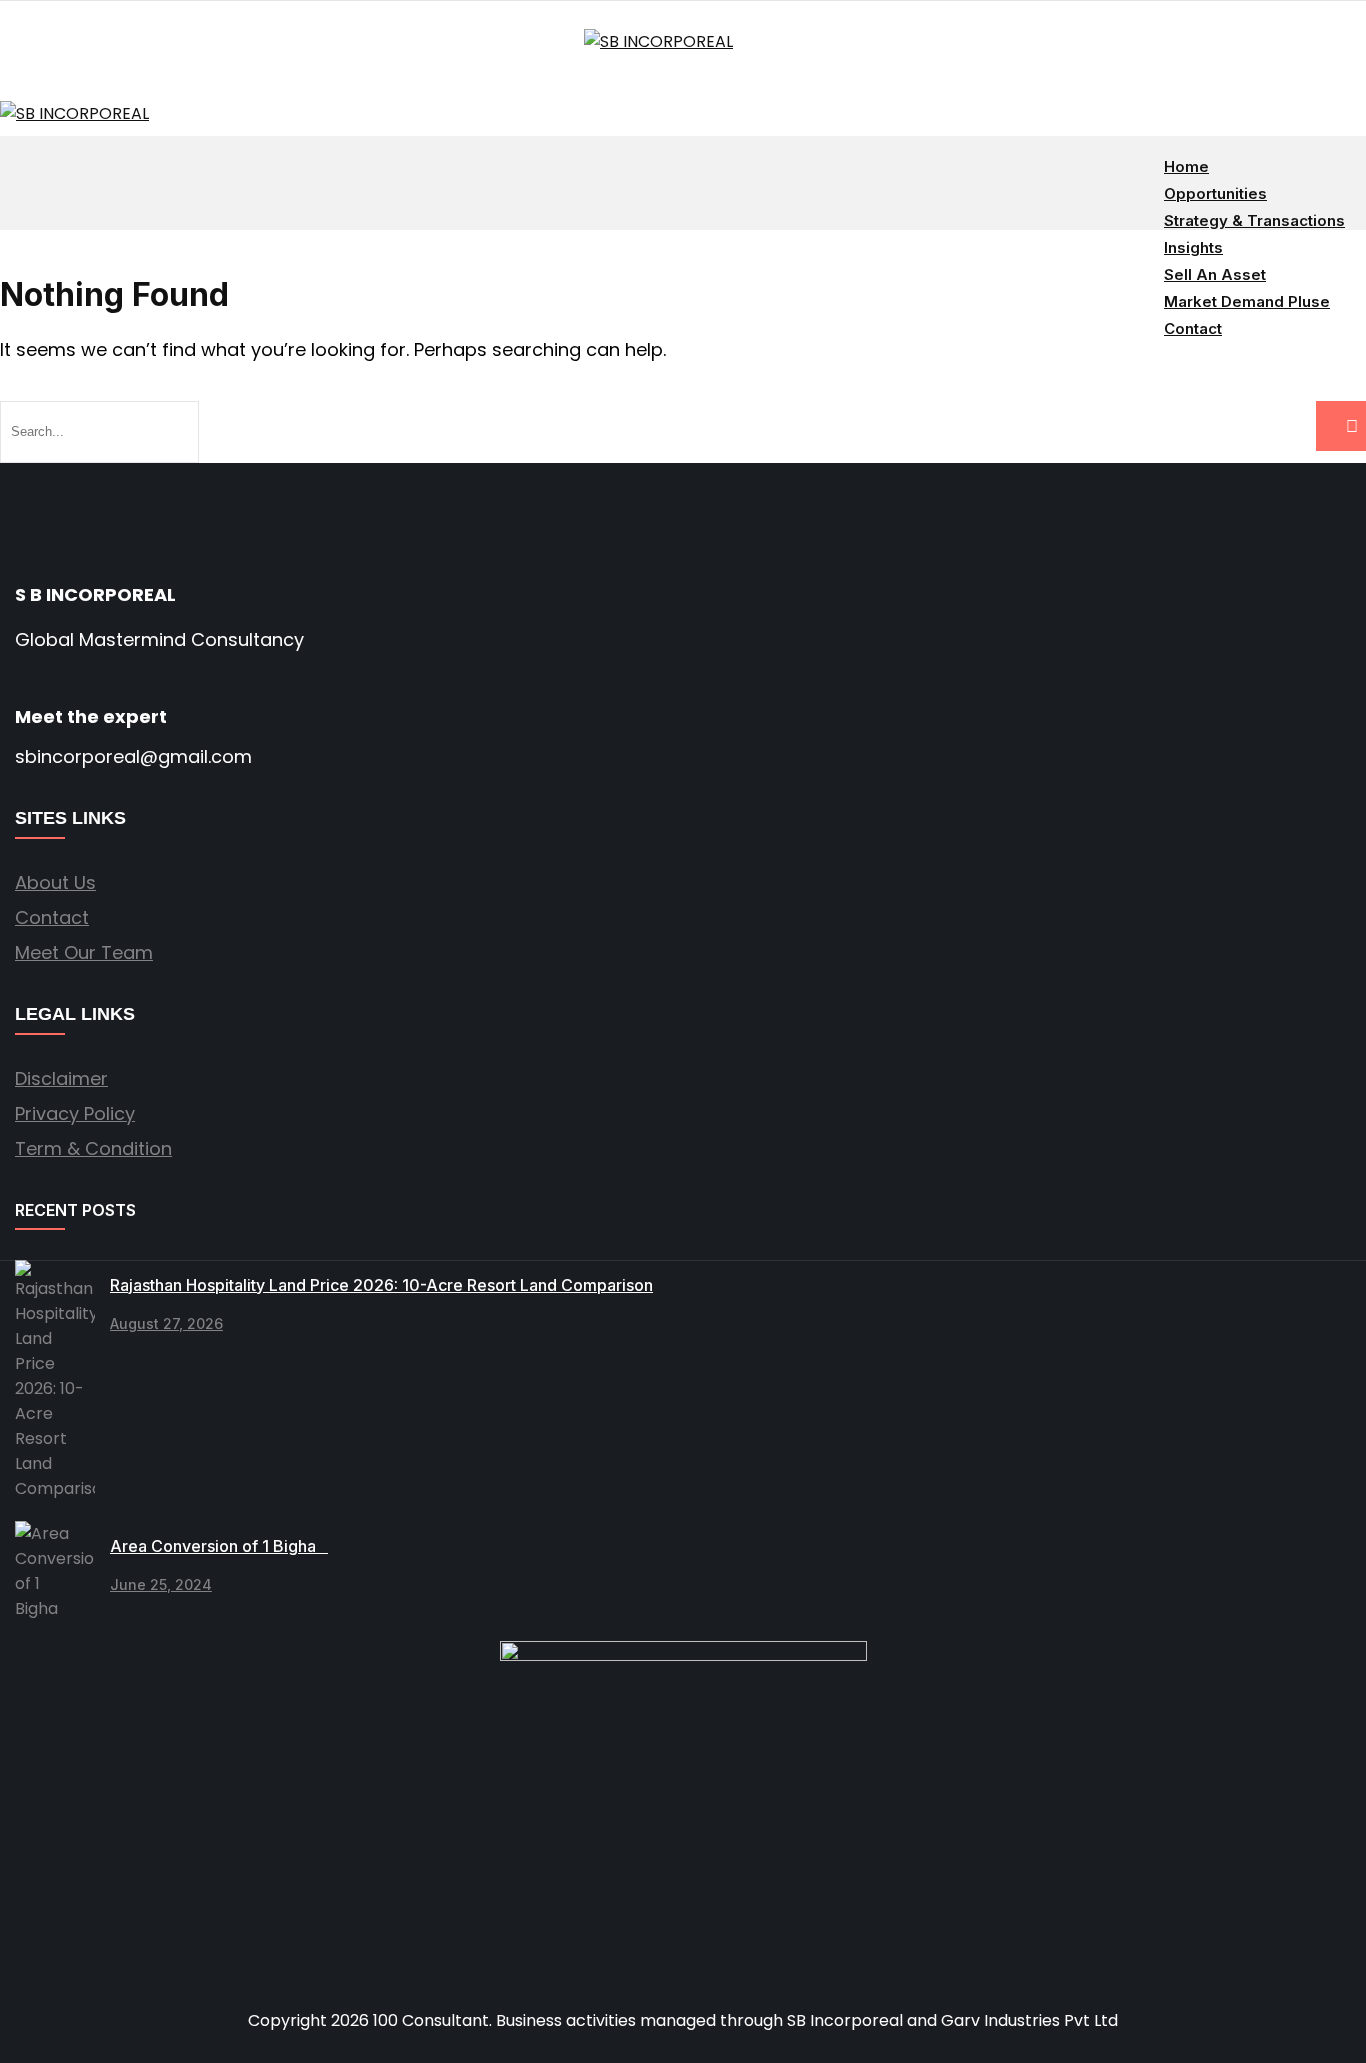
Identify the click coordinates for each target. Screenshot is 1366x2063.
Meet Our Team (84, 952)
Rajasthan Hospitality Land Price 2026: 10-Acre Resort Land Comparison (381, 1285)
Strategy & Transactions (1254, 220)
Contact (1193, 328)
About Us (55, 882)
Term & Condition (93, 1148)
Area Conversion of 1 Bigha (219, 1546)
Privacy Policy (75, 1113)
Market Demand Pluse (1247, 301)
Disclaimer (61, 1078)
